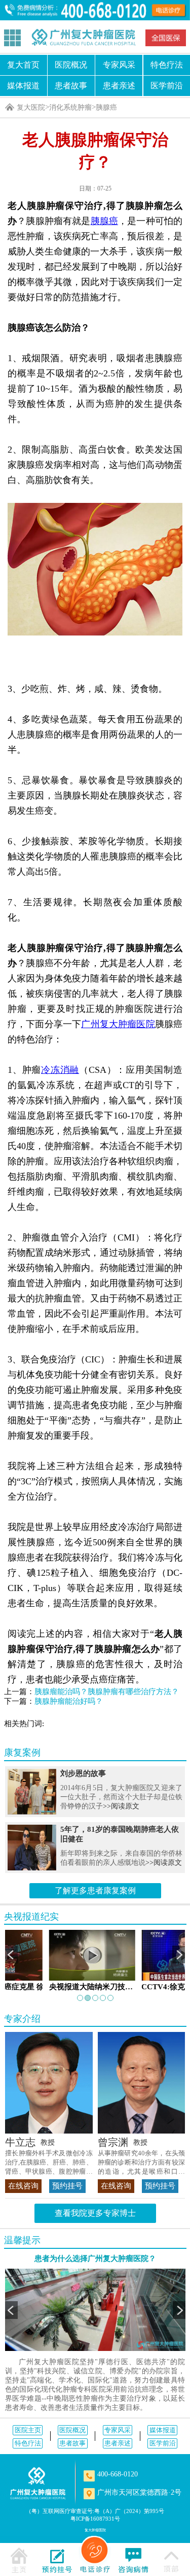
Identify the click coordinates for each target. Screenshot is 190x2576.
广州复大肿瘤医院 (118, 1024)
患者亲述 (119, 86)
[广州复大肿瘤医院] (83, 37)
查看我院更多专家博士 (95, 2213)
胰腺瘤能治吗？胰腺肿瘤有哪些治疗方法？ (107, 1692)
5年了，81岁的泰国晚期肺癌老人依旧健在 (120, 1834)
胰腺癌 (106, 107)
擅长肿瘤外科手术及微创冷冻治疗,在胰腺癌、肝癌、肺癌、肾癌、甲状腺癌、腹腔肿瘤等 (49, 2163)
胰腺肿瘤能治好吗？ (69, 1701)
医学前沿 (163, 2443)
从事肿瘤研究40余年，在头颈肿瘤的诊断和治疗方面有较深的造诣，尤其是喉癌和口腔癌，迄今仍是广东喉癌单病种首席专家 (142, 2163)
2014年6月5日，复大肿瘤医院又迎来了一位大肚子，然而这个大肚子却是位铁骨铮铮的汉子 (121, 1797)
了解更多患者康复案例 (95, 1890)
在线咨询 (23, 2186)
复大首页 (23, 65)
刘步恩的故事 (83, 1773)
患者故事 (71, 86)
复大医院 (31, 107)
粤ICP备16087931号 (95, 2519)
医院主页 (28, 2430)
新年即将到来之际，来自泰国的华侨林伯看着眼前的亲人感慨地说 (121, 1858)
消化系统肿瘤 (70, 107)
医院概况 (71, 65)
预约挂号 (67, 2186)
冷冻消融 (60, 1070)
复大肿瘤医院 (95, 2530)
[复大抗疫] (166, 38)
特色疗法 (28, 2443)
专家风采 (119, 65)
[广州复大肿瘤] (38, 2483)
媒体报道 (23, 86)
